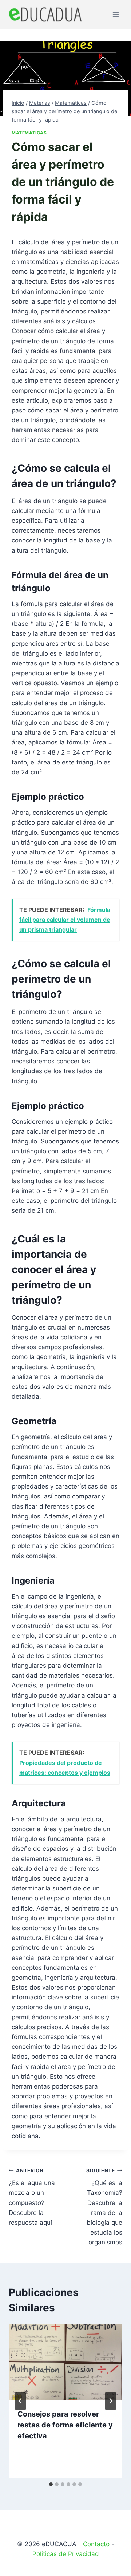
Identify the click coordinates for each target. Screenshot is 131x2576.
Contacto (96, 2544)
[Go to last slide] (20, 2401)
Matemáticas (29, 133)
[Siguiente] (111, 2401)
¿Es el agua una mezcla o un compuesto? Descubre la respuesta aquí (32, 2197)
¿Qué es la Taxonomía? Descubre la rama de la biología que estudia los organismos (104, 2207)
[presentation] (65, 2362)
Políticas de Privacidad (66, 2554)
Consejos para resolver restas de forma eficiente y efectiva (65, 2425)
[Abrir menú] (116, 14)
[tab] (51, 2484)
